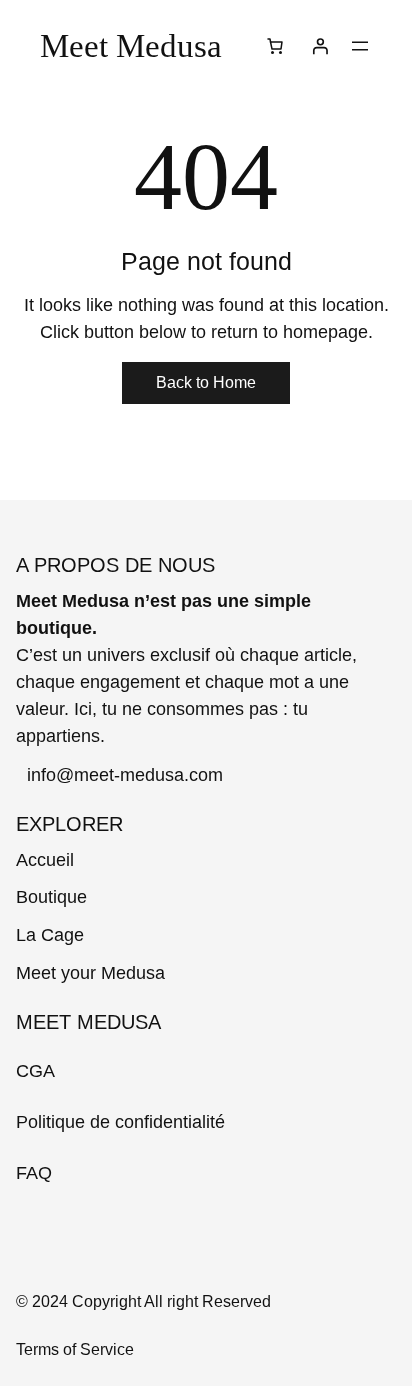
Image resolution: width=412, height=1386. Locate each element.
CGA (35, 1071)
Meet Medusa (131, 45)
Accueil (45, 860)
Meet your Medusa (90, 973)
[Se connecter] (320, 46)
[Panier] (275, 46)
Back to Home (206, 382)
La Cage (50, 935)
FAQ (34, 1173)
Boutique (51, 897)
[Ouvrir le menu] (360, 46)
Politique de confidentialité (120, 1122)
